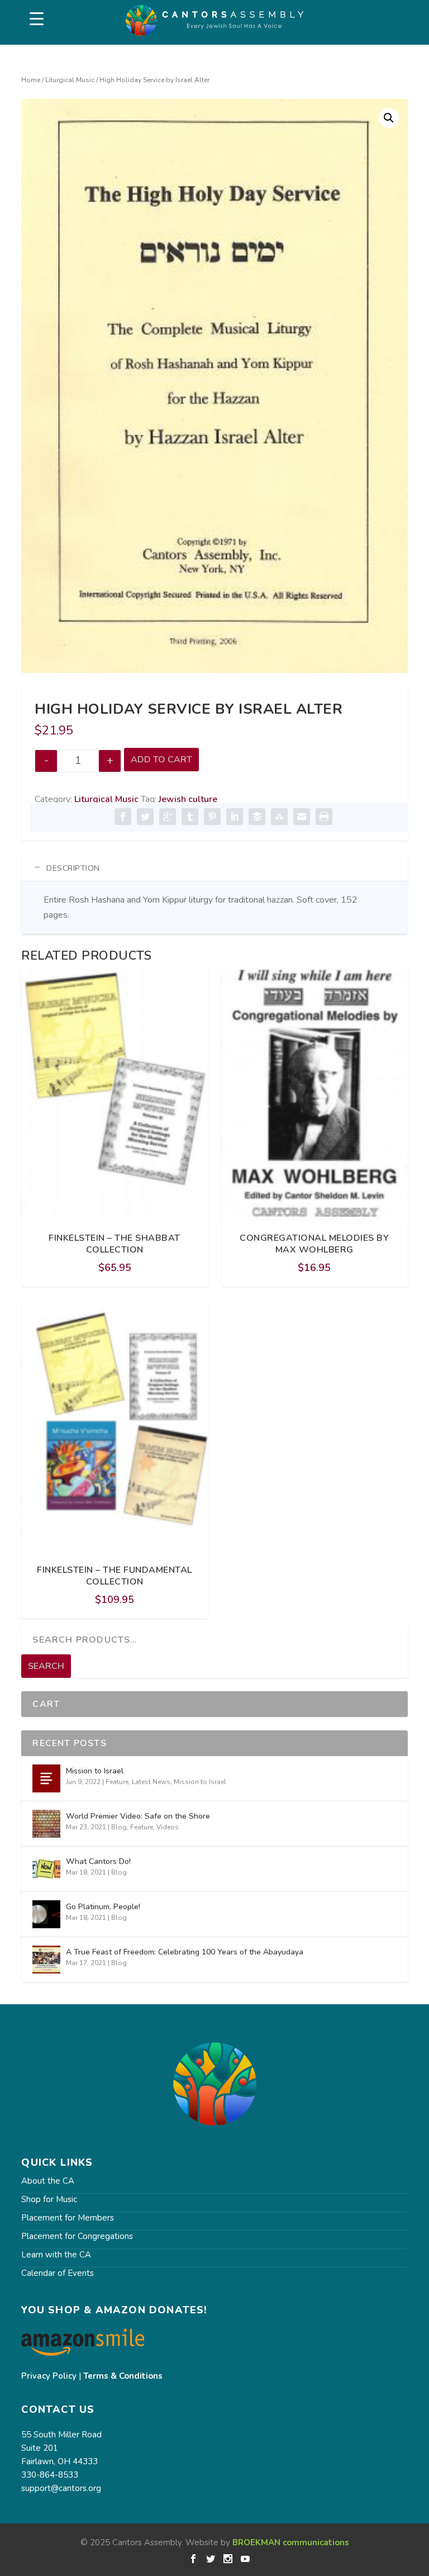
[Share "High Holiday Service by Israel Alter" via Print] (324, 817)
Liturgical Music (70, 80)
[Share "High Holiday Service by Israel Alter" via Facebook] (123, 817)
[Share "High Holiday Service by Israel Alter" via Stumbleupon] (279, 817)
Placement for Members (68, 2218)
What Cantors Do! (98, 1861)
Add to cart (161, 760)
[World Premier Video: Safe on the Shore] (46, 1824)
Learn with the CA (56, 2255)
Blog (119, 1827)
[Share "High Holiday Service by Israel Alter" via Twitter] (145, 817)
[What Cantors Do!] (46, 1869)
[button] (389, 118)
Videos (168, 1827)
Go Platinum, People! (103, 1907)
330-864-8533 (50, 2475)
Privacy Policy (49, 2376)
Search (46, 1666)
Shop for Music (49, 2199)
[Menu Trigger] (37, 19)
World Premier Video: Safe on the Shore (138, 1816)
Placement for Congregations (77, 2236)
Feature (117, 1782)
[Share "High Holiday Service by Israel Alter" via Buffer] (257, 817)
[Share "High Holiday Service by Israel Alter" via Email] (302, 817)
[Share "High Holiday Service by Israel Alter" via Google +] (168, 817)
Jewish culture (188, 799)
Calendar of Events (58, 2273)
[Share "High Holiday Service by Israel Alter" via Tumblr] (190, 817)
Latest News (151, 1782)
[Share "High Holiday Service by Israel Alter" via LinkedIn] (235, 817)
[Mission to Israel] (46, 1778)
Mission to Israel (95, 1771)
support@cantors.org (61, 2488)
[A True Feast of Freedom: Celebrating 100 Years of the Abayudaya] (46, 1960)
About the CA (48, 2181)
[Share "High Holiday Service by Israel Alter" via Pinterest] (212, 817)
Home (31, 80)
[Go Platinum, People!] (46, 1914)
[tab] (214, 868)
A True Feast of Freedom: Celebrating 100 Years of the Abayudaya (185, 1952)
